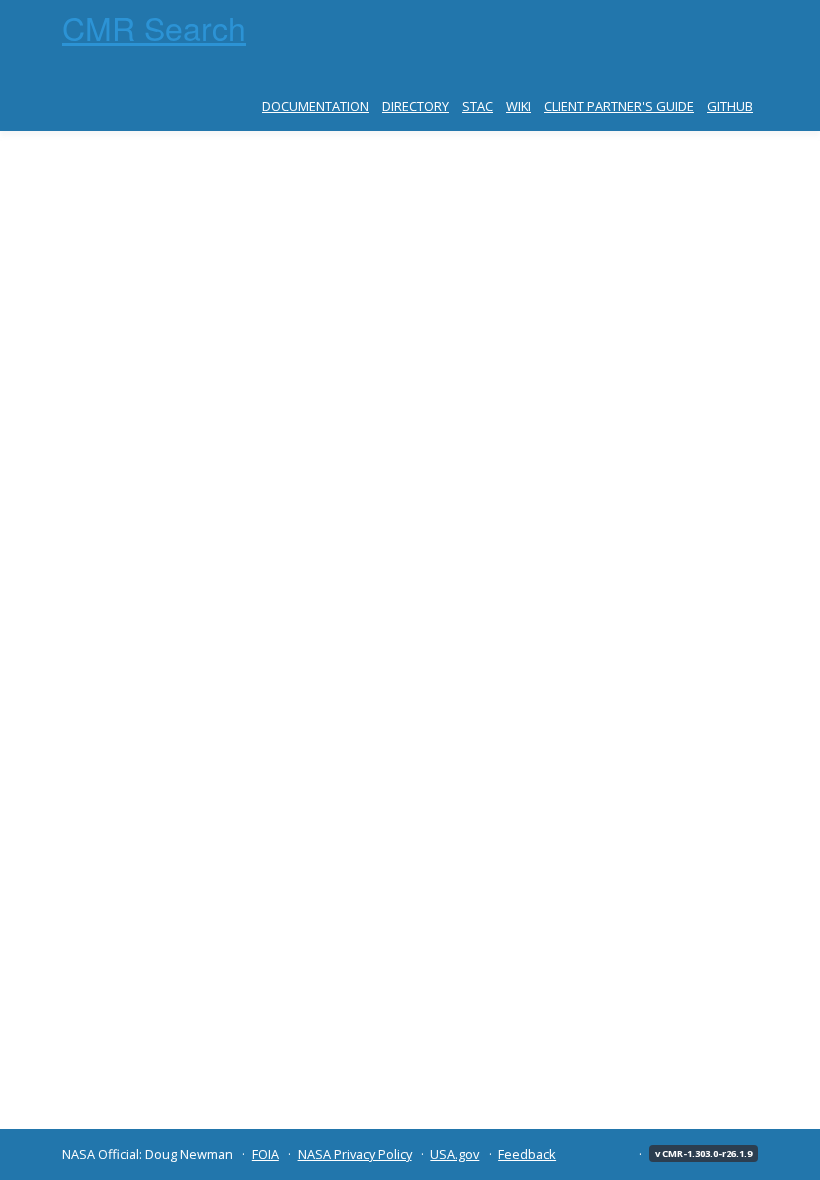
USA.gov (454, 1154)
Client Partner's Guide (619, 106)
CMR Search (154, 27)
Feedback (527, 1154)
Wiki (518, 106)
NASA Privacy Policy (355, 1154)
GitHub (730, 106)
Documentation (315, 106)
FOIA (265, 1154)
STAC (477, 106)
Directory (415, 106)
